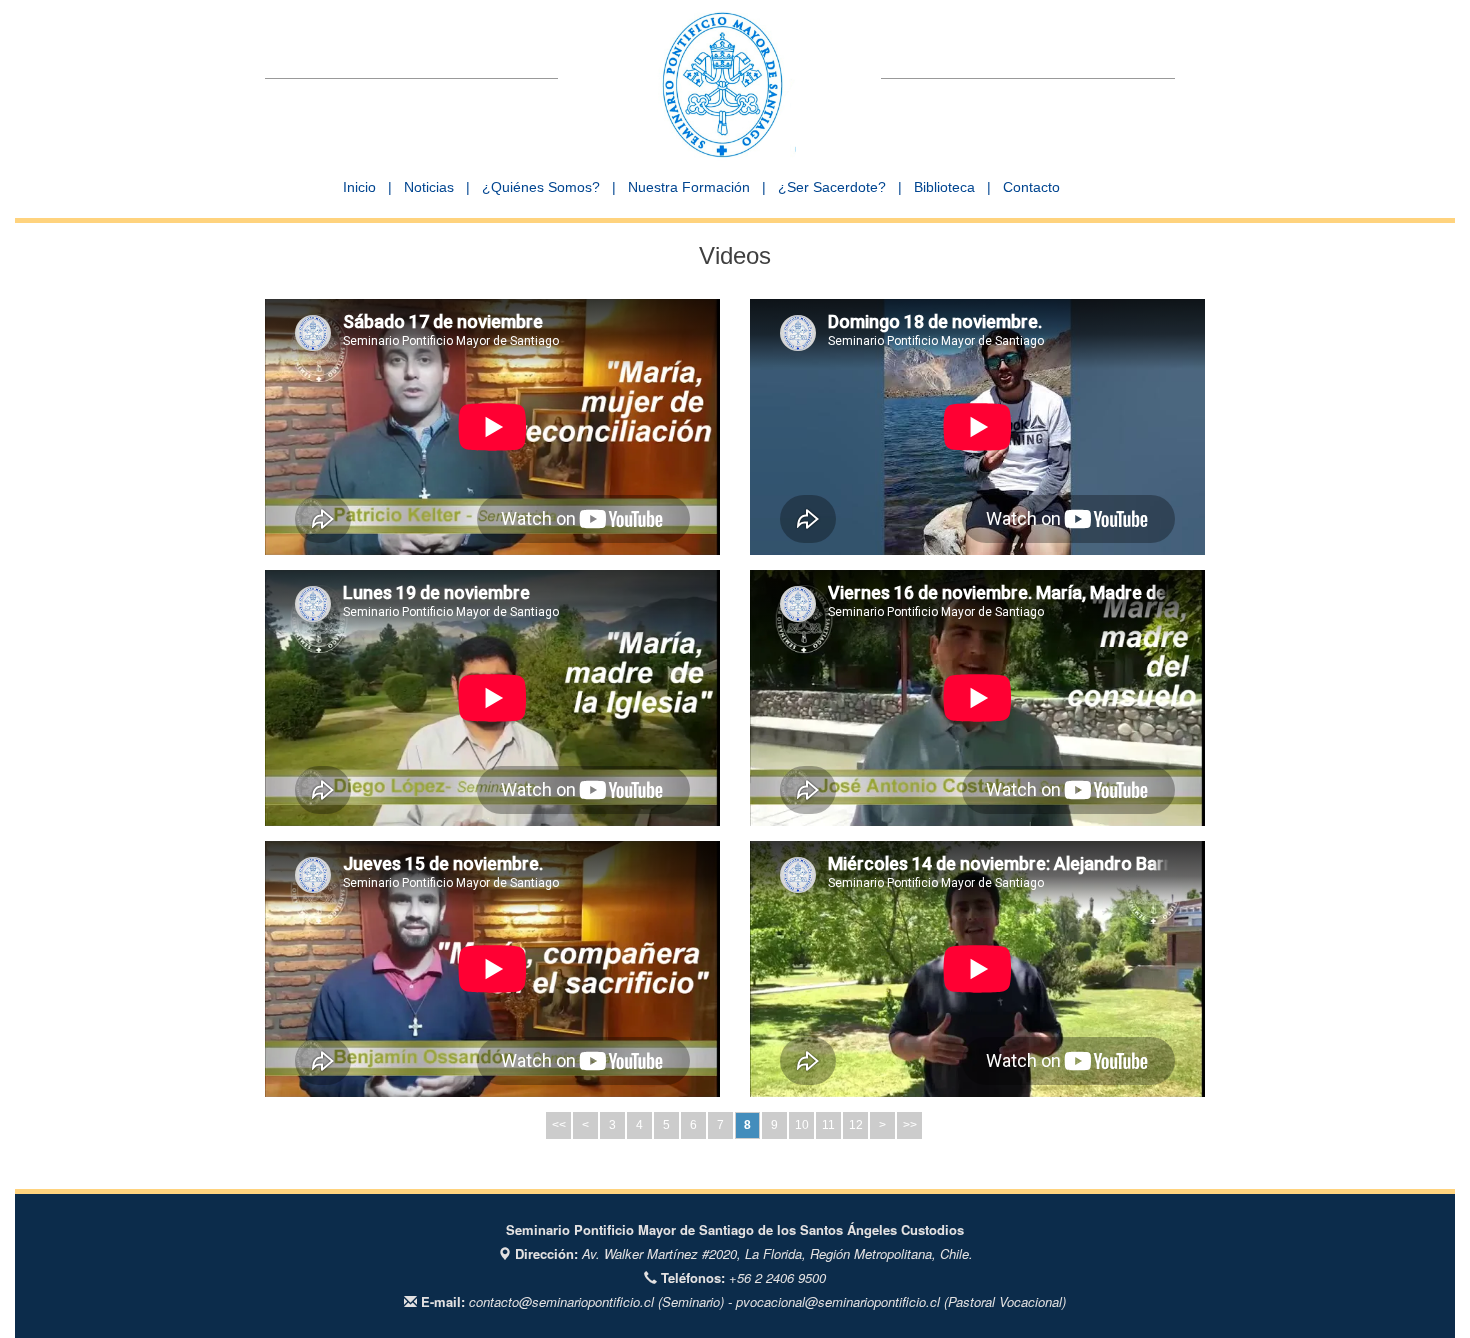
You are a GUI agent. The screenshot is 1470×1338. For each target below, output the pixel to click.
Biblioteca (944, 187)
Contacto (1031, 187)
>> (910, 1125)
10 (802, 1125)
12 (856, 1125)
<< (559, 1125)
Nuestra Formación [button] (689, 187)
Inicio (359, 187)
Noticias (429, 187)
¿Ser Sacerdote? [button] (832, 187)
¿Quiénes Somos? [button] (541, 187)
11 (828, 1125)
